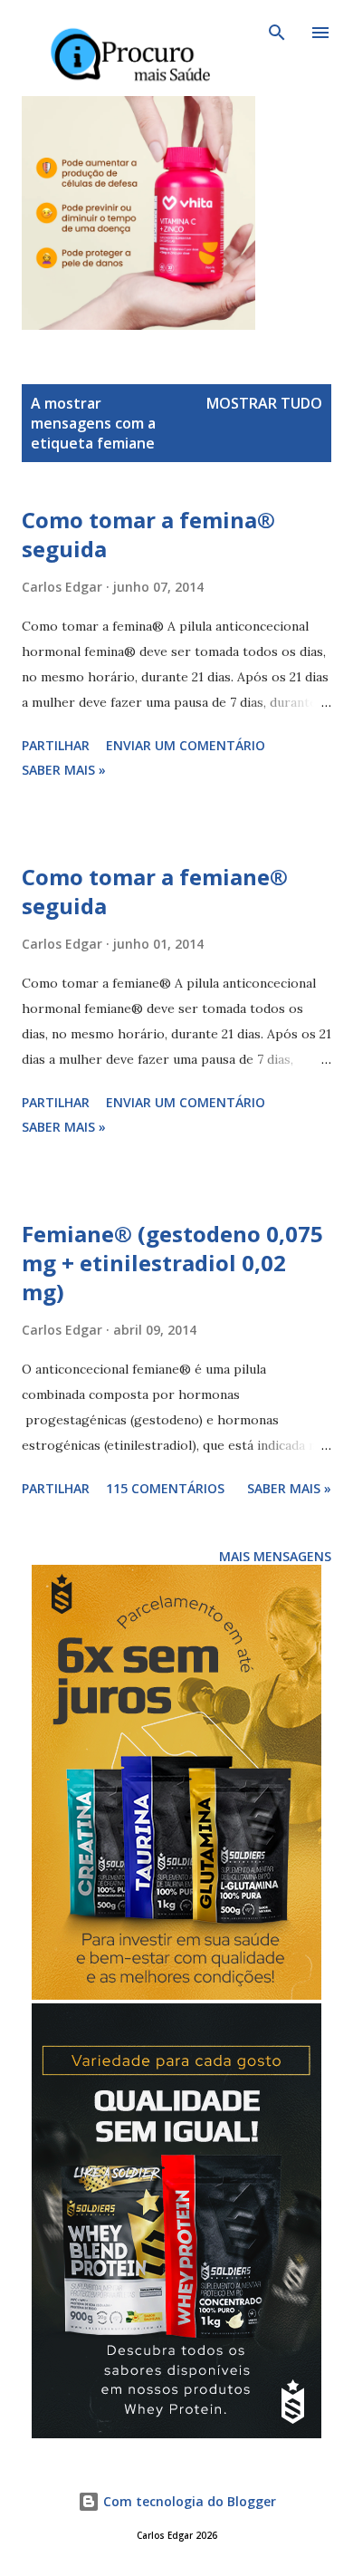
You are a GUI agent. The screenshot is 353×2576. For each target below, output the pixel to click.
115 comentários (165, 1488)
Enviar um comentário (186, 745)
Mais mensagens (275, 1556)
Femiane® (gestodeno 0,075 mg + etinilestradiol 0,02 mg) (172, 1263)
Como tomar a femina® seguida (148, 534)
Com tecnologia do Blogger (188, 2501)
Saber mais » (64, 770)
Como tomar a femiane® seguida (155, 891)
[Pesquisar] (277, 33)
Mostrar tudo (264, 403)
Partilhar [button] (56, 745)
